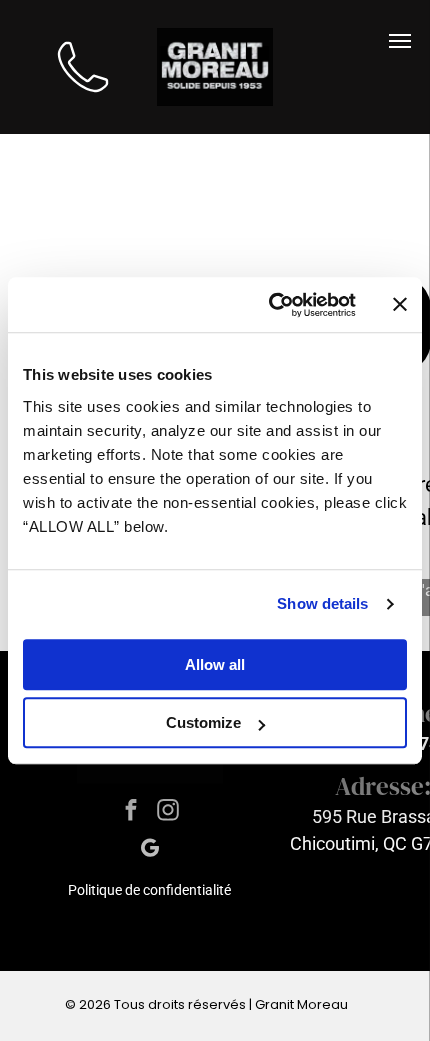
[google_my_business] (149, 851)
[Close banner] (400, 305)
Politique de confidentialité (149, 890)
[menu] (400, 41)
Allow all (215, 664)
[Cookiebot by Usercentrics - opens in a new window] (270, 305)
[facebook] (131, 813)
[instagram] (168, 813)
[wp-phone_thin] (83, 102)
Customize (203, 722)
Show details (322, 603)
